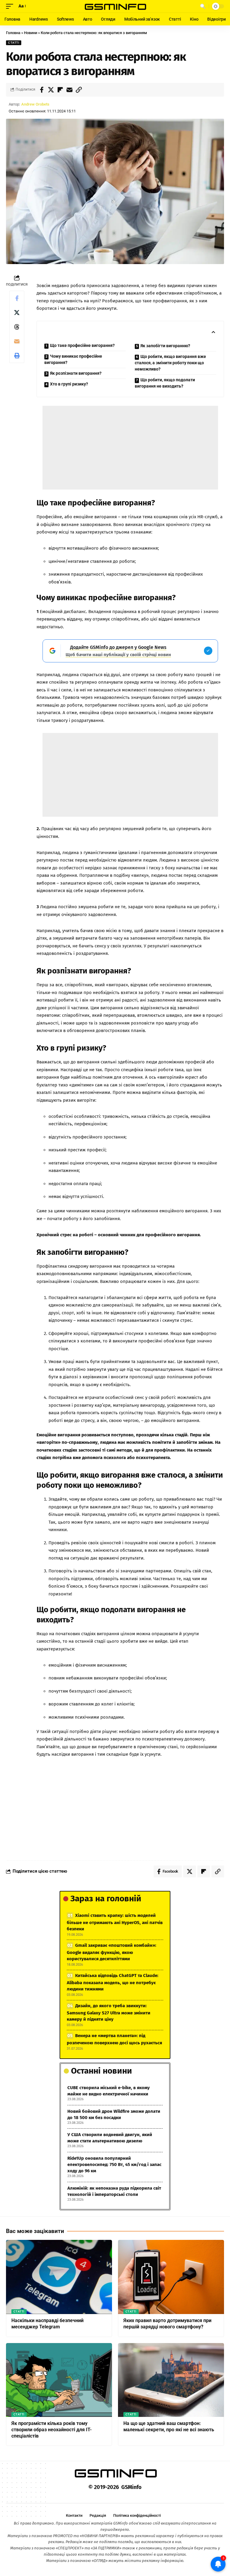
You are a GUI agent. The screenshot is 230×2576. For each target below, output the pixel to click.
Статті (14, 43)
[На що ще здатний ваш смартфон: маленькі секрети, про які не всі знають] (171, 2380)
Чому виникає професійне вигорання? (73, 359)
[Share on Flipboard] (60, 90)
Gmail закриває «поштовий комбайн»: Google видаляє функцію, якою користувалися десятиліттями (112, 1952)
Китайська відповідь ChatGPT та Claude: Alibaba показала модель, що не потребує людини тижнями (113, 1982)
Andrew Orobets (35, 104)
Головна (13, 33)
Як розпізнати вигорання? (76, 373)
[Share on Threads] (17, 327)
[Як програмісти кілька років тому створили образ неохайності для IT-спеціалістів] (59, 2380)
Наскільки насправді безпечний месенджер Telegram (47, 2324)
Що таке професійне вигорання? (82, 345)
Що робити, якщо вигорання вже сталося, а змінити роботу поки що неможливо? (170, 363)
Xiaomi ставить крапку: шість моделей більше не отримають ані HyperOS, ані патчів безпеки (115, 1922)
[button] (11, 6)
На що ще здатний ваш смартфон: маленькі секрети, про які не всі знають (169, 2426)
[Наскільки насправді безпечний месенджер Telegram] (59, 2277)
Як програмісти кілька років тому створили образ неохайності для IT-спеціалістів (52, 2430)
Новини (31, 33)
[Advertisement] (130, 448)
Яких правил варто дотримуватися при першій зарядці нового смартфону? (167, 2324)
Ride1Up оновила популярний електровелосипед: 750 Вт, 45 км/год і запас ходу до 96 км (114, 2165)
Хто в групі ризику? (69, 384)
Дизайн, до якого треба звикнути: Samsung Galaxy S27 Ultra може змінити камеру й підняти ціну (109, 2012)
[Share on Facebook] (42, 90)
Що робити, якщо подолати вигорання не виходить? (165, 383)
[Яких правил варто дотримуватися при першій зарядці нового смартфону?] (171, 2277)
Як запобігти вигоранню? (165, 346)
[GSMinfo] (115, 6)
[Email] (69, 90)
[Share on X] (51, 90)
